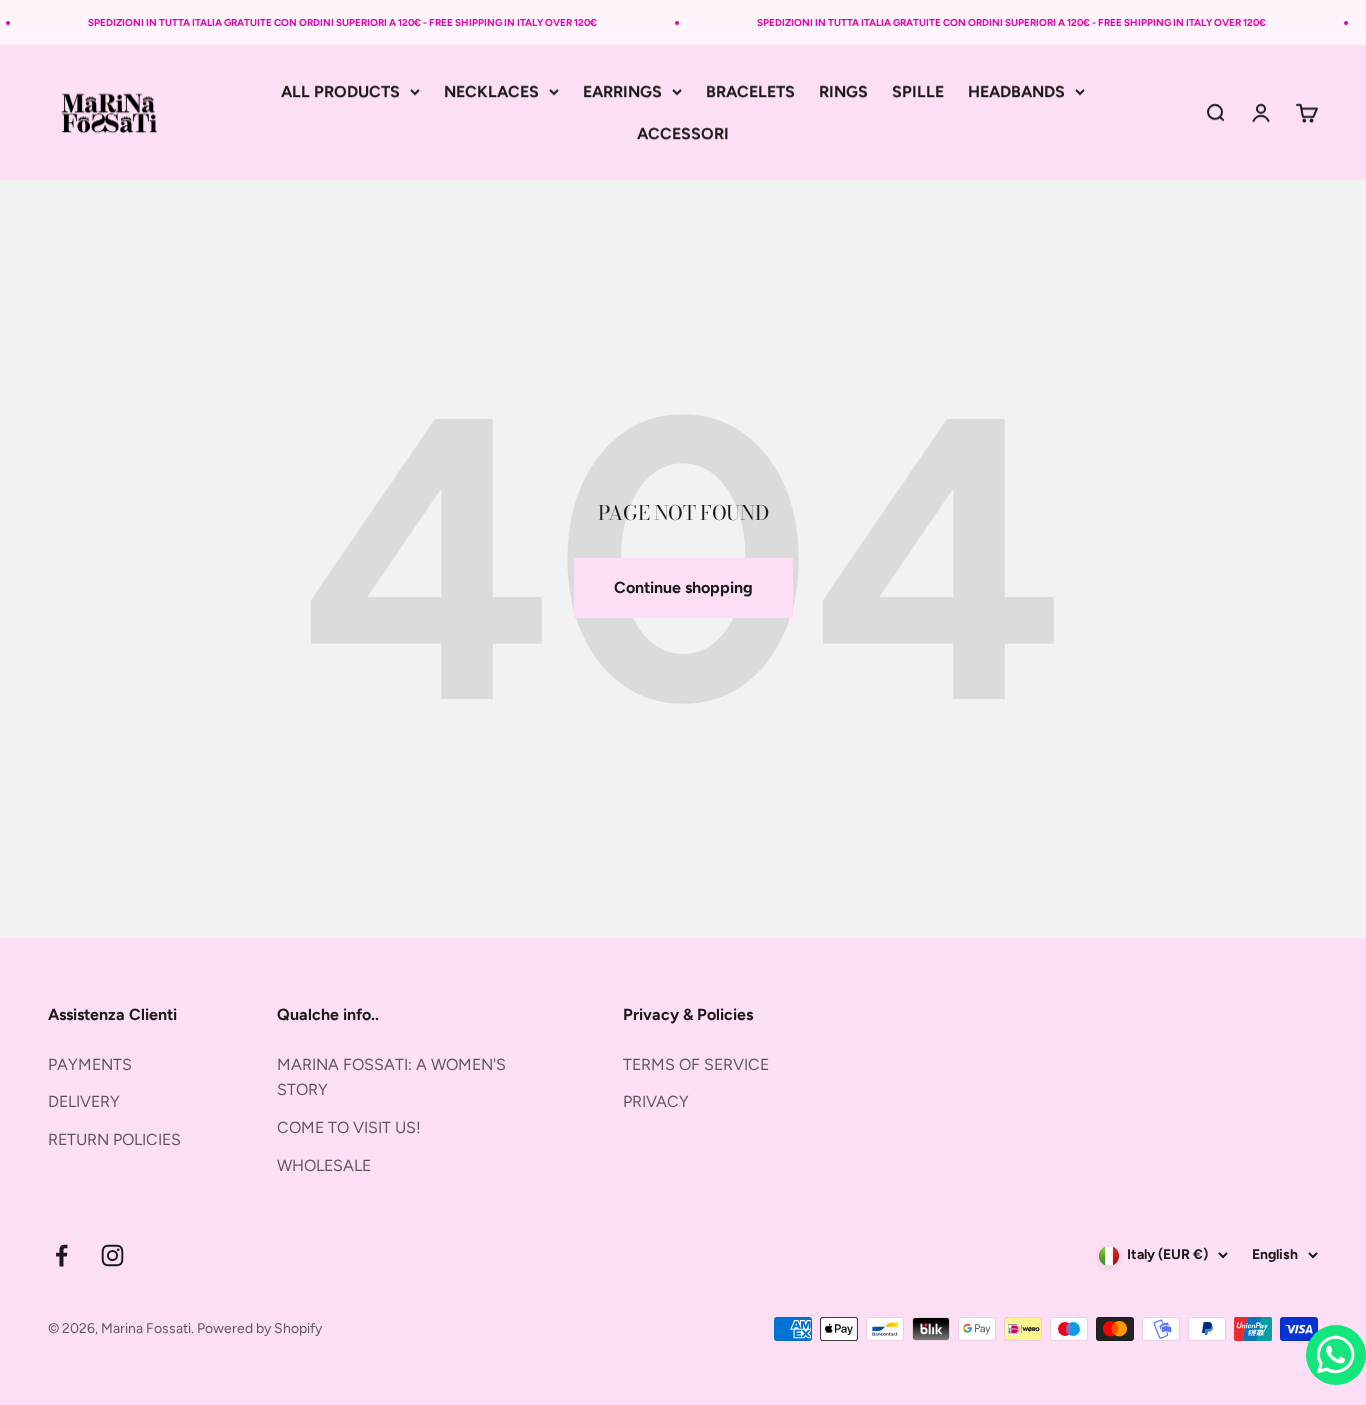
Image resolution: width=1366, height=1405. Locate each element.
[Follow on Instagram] (112, 1255)
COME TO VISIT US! (349, 1127)
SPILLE (918, 91)
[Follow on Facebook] (61, 1255)
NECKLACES (491, 91)
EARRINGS (622, 91)
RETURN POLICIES (114, 1139)
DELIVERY (84, 1101)
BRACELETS (750, 91)
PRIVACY (656, 1101)
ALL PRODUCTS (340, 91)
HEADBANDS (1016, 91)
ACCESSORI (683, 133)
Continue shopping (683, 587)
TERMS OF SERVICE (696, 1064)
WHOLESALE (324, 1165)
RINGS (843, 91)
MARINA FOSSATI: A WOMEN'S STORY (391, 1077)
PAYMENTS (90, 1064)
